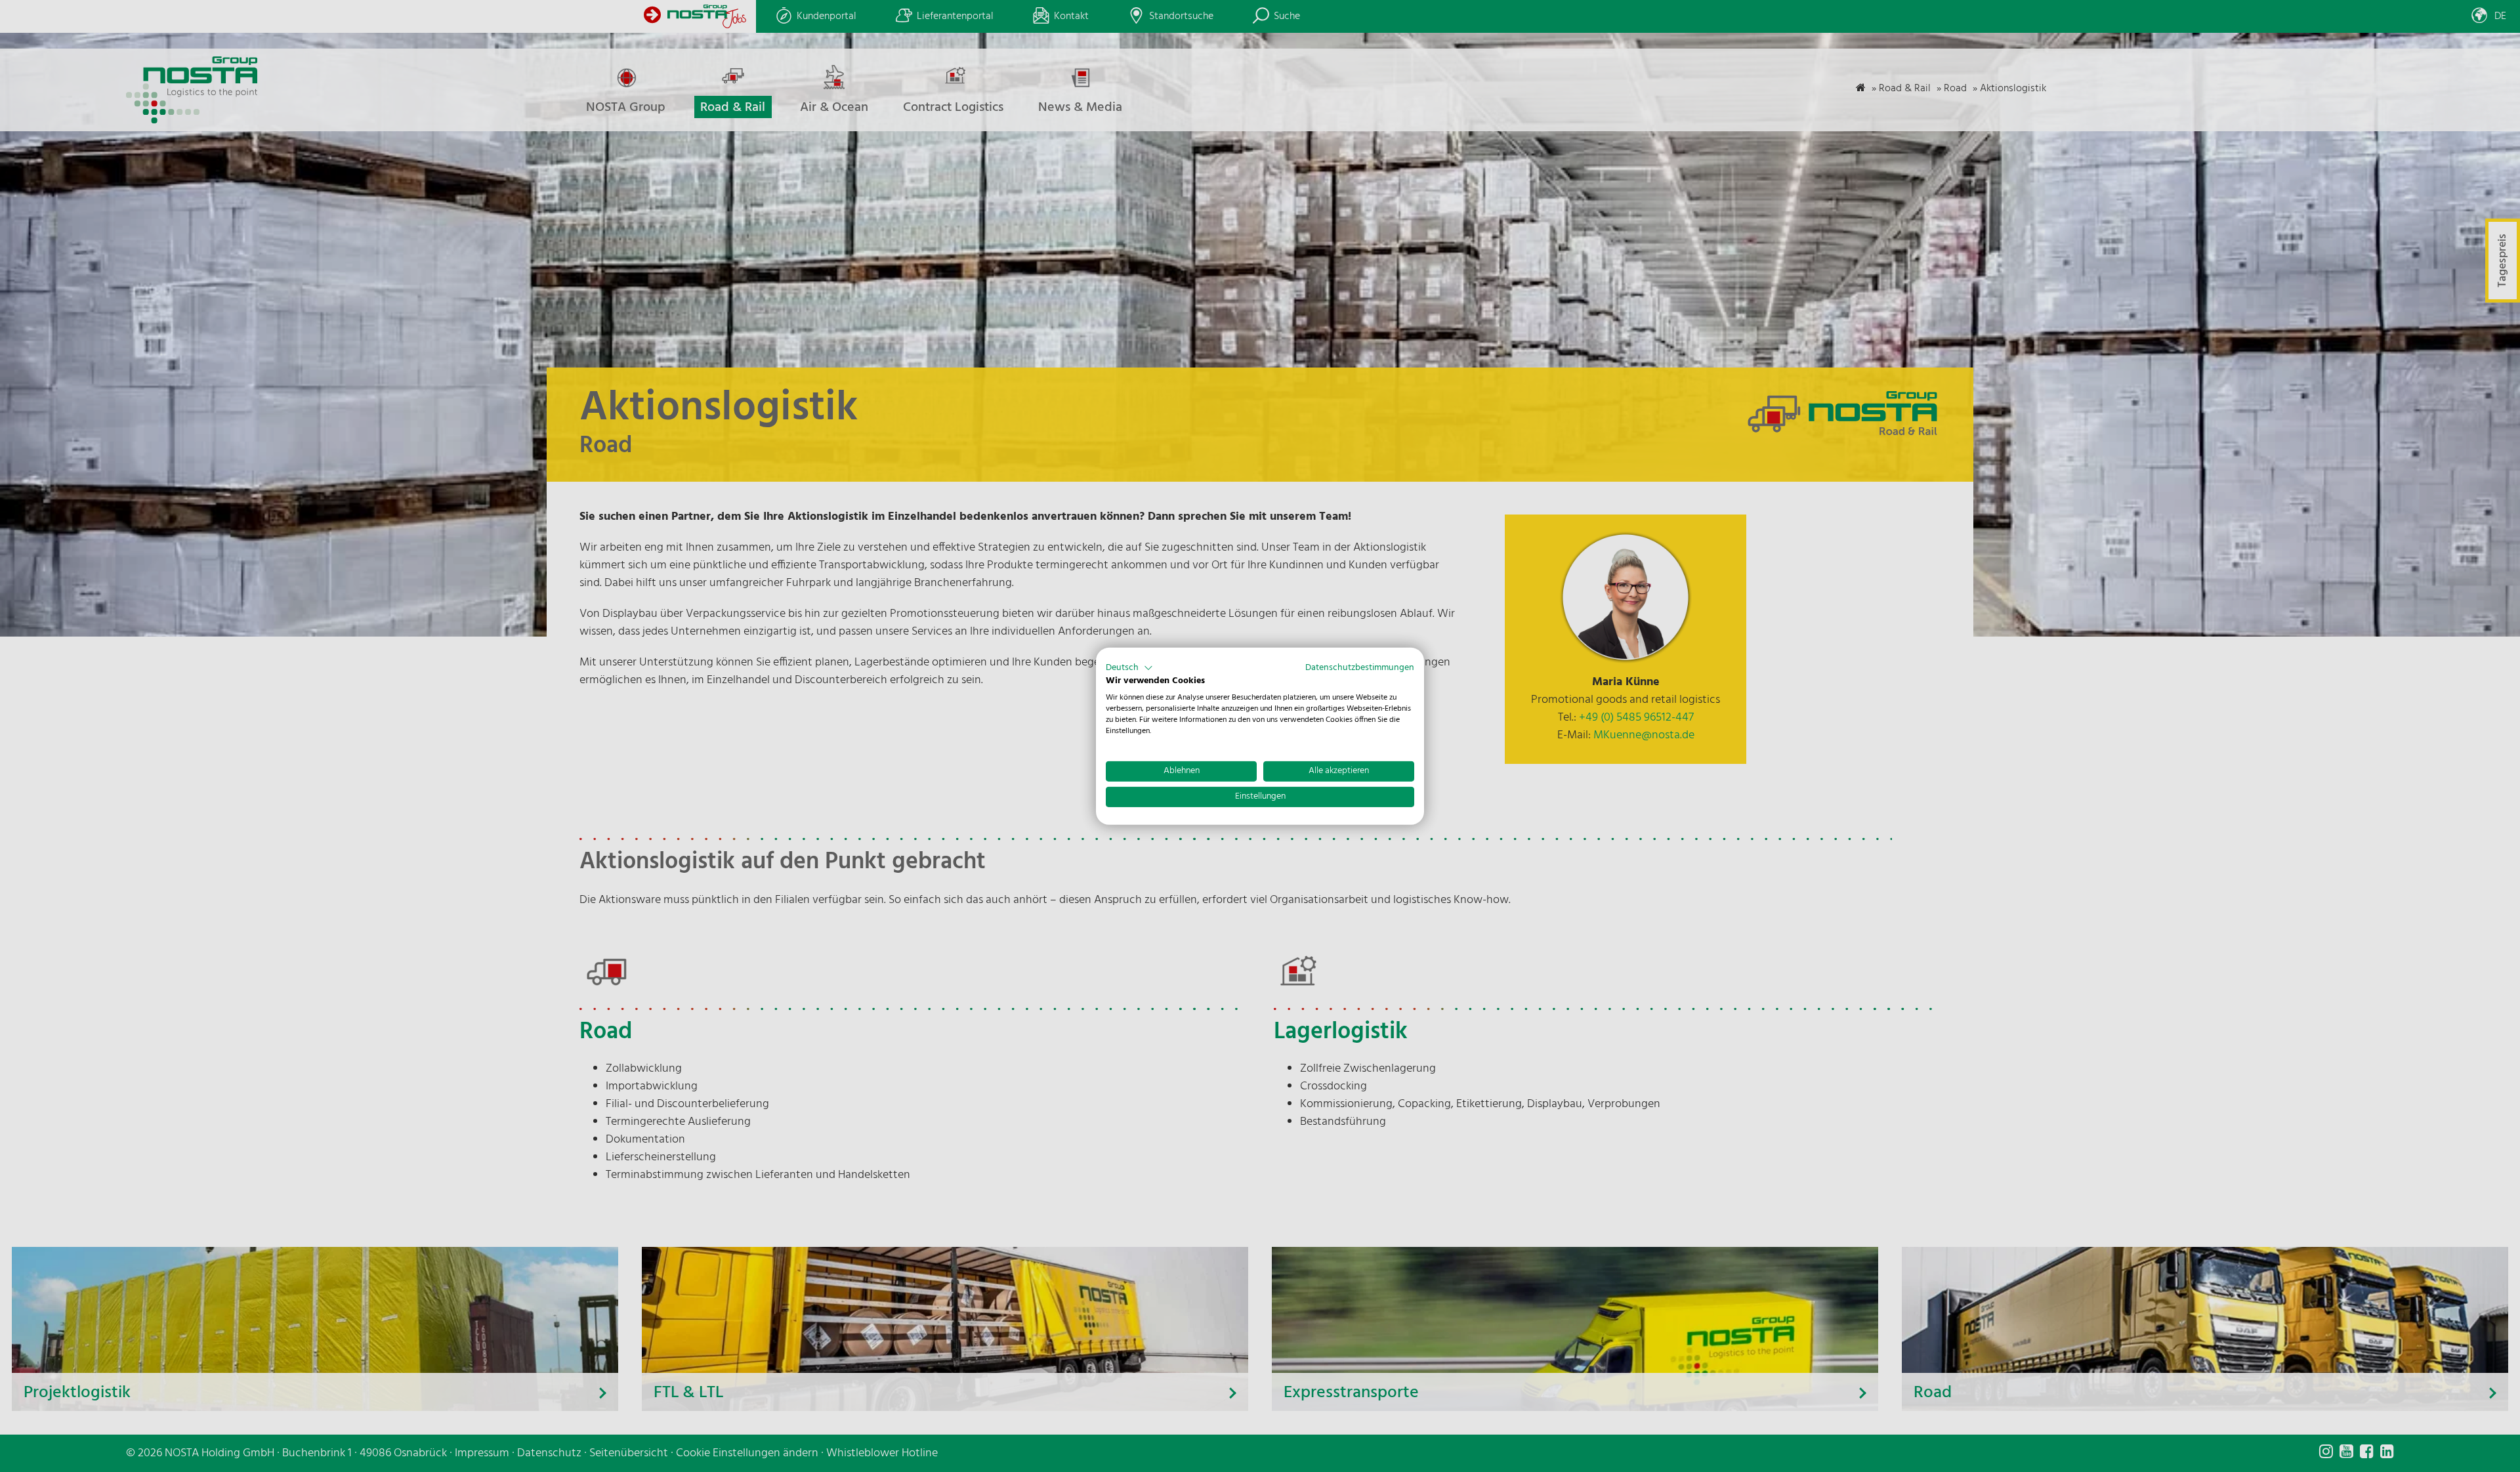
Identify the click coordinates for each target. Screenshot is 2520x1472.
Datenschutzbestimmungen (1360, 667)
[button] (1129, 667)
